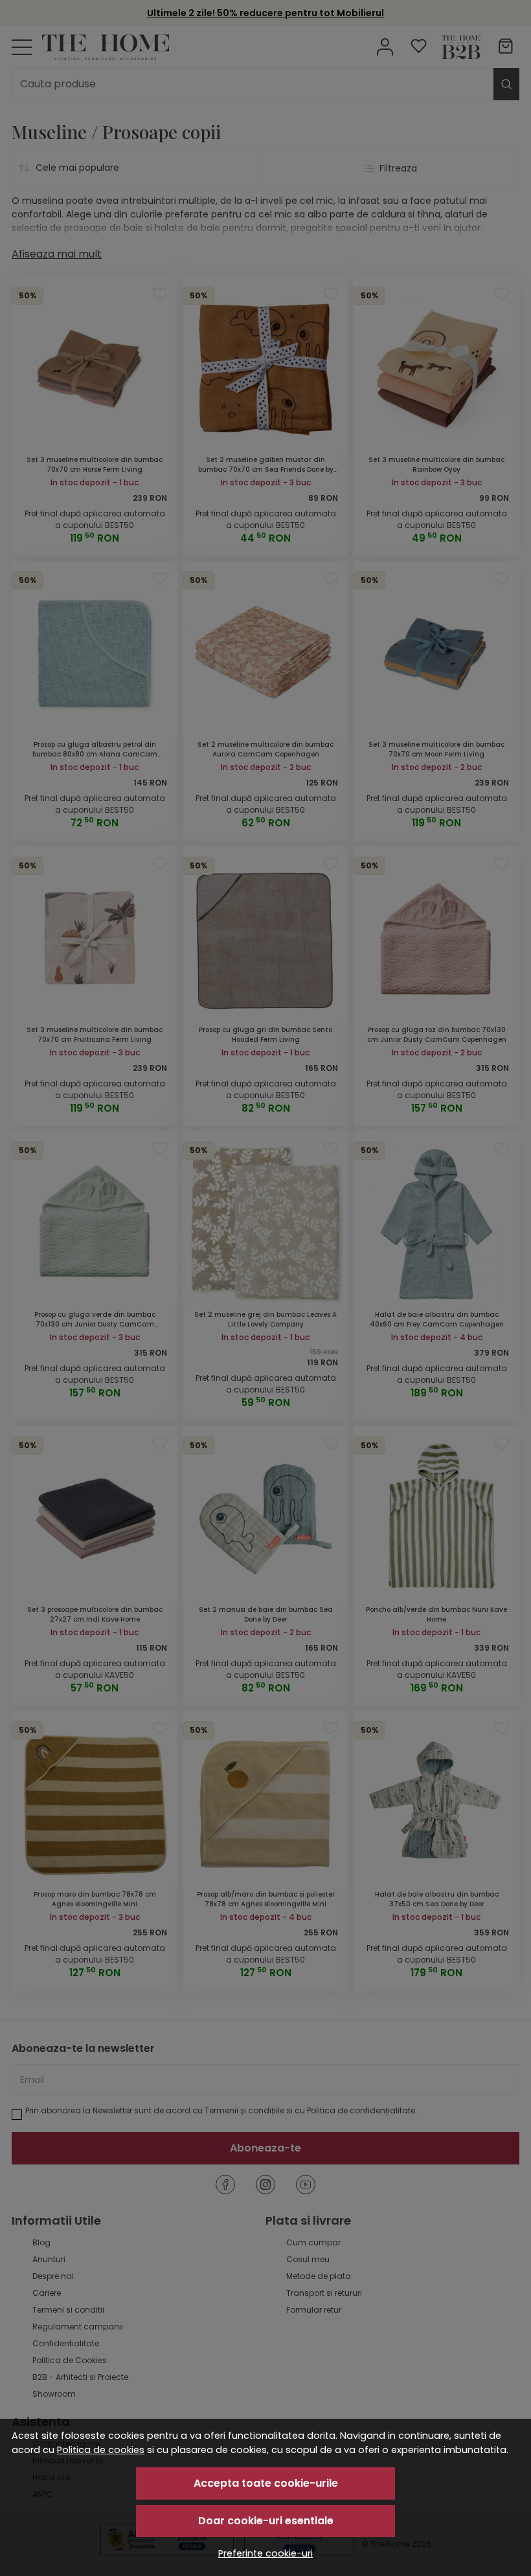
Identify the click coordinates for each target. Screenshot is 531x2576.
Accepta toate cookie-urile (266, 2483)
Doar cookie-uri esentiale (266, 2521)
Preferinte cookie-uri (265, 2553)
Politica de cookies (101, 2450)
